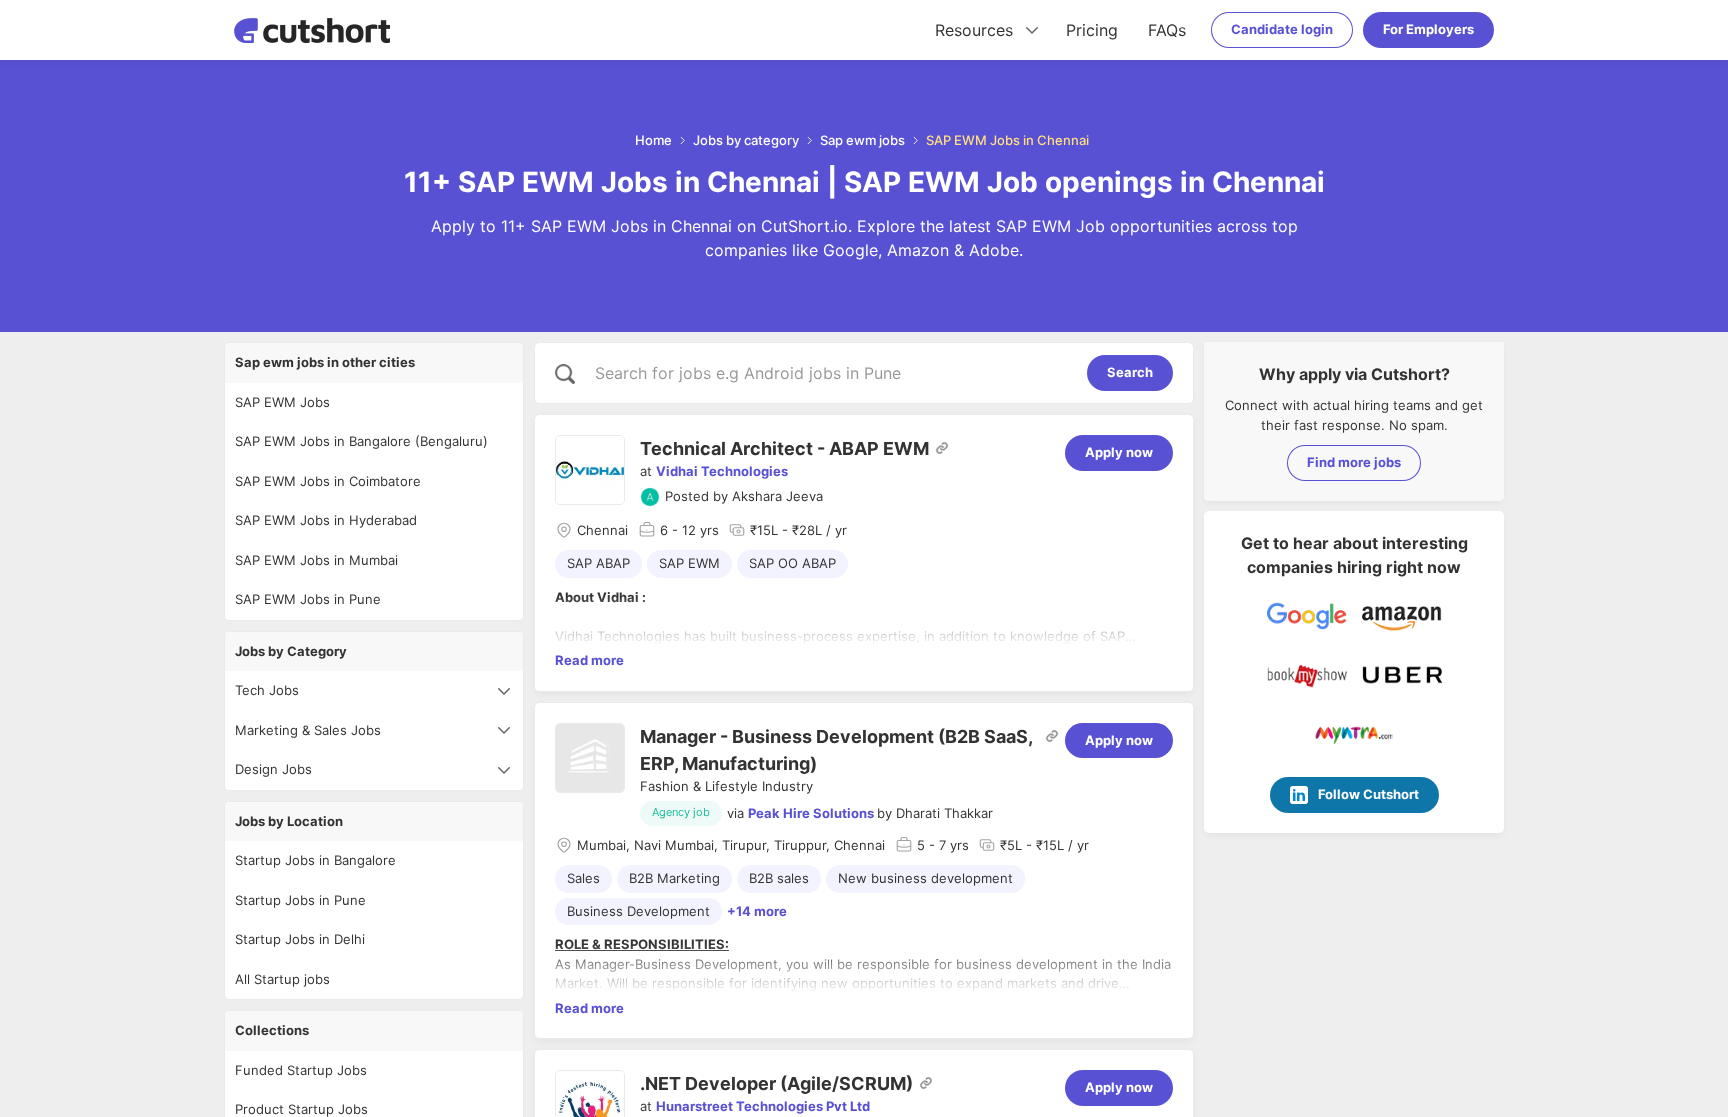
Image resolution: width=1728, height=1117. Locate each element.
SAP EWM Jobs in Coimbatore (328, 481)
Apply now (1119, 452)
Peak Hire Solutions (811, 813)
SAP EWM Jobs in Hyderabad (326, 520)
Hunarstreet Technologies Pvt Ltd (763, 1106)
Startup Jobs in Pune (300, 900)
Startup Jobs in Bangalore (315, 860)
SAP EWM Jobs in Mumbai (316, 560)
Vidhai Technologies (722, 471)
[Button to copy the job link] (942, 448)
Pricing (1092, 30)
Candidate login (1282, 29)
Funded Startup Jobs (301, 1070)
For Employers (1428, 29)
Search (1130, 372)
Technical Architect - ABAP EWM (784, 448)
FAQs (1167, 30)
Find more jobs (1354, 462)
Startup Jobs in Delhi (300, 939)
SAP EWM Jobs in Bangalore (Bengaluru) (361, 441)
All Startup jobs (282, 979)
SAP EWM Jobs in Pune (308, 599)
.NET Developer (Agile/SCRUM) (776, 1083)
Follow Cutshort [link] (1368, 794)
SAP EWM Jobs (282, 402)
